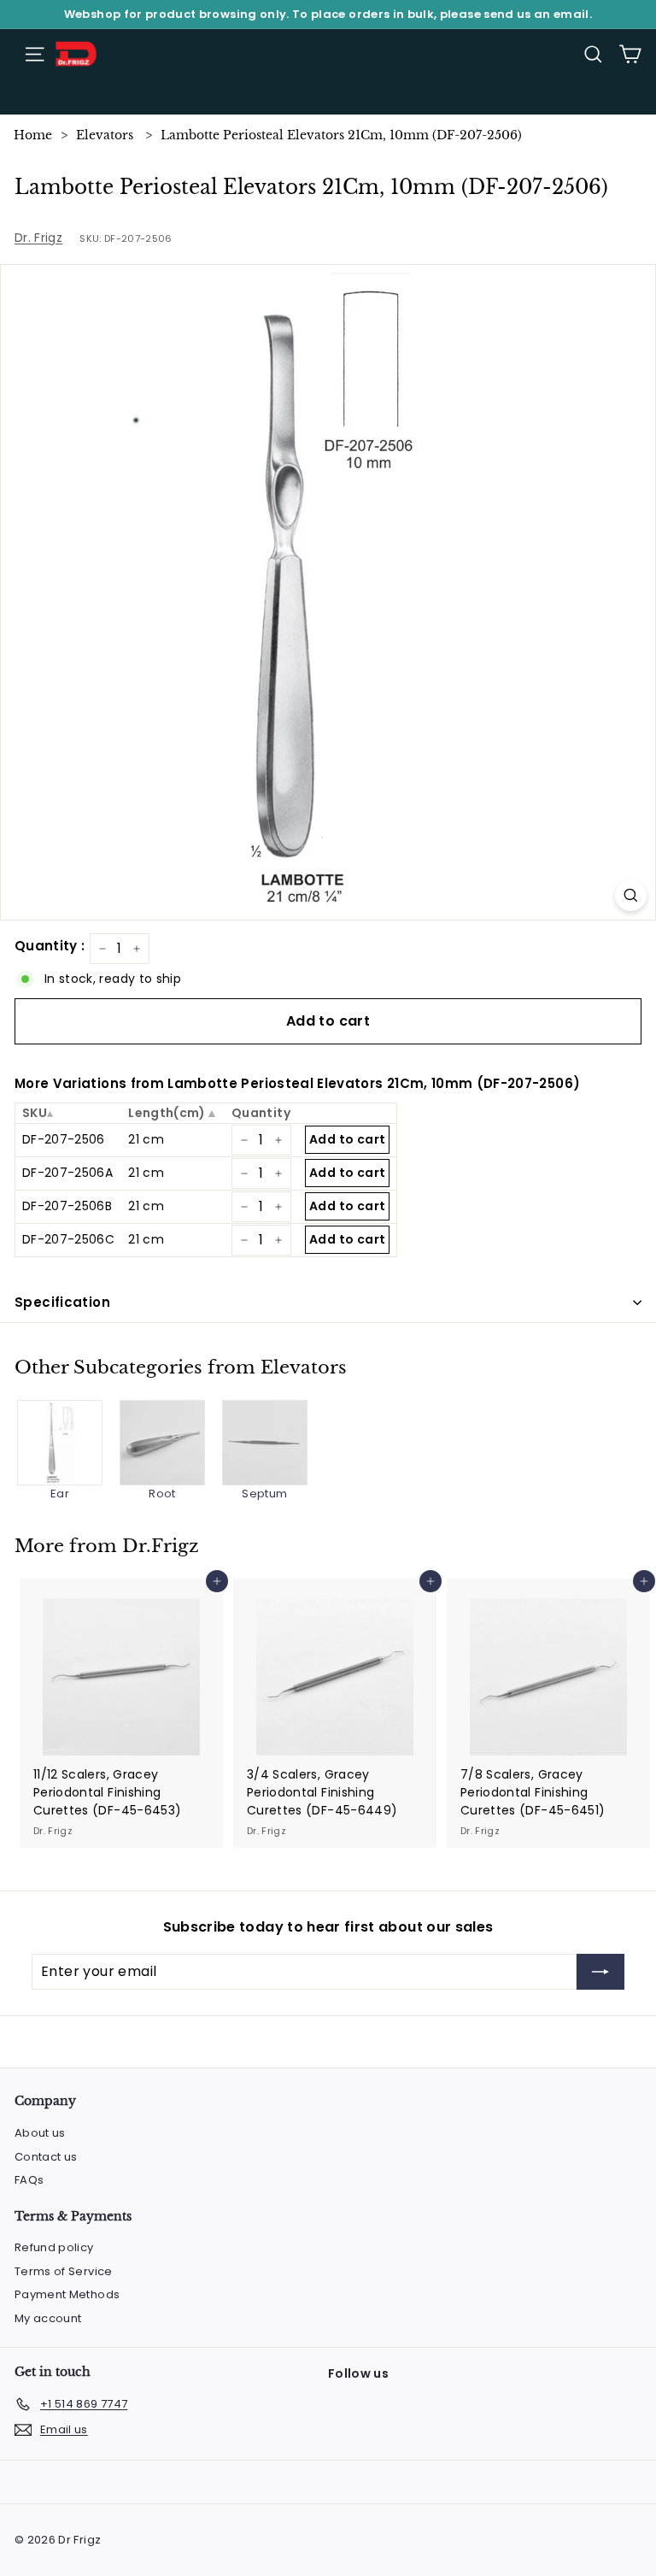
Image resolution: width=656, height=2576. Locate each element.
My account (48, 2318)
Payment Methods (67, 2294)
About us (40, 2133)
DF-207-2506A (67, 1173)
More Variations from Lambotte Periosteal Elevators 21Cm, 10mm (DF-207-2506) (297, 1083)
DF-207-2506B (67, 1206)
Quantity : (50, 946)
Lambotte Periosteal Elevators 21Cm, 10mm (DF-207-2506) (341, 135)
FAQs (29, 2180)
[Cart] (630, 54)
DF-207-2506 (64, 1139)
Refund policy (54, 2247)
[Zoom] (631, 895)
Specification (62, 1302)
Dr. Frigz (38, 238)
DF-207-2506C (68, 1239)
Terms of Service (64, 2271)
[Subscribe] (600, 1972)
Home (33, 135)
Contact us (46, 2157)
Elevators (105, 135)
